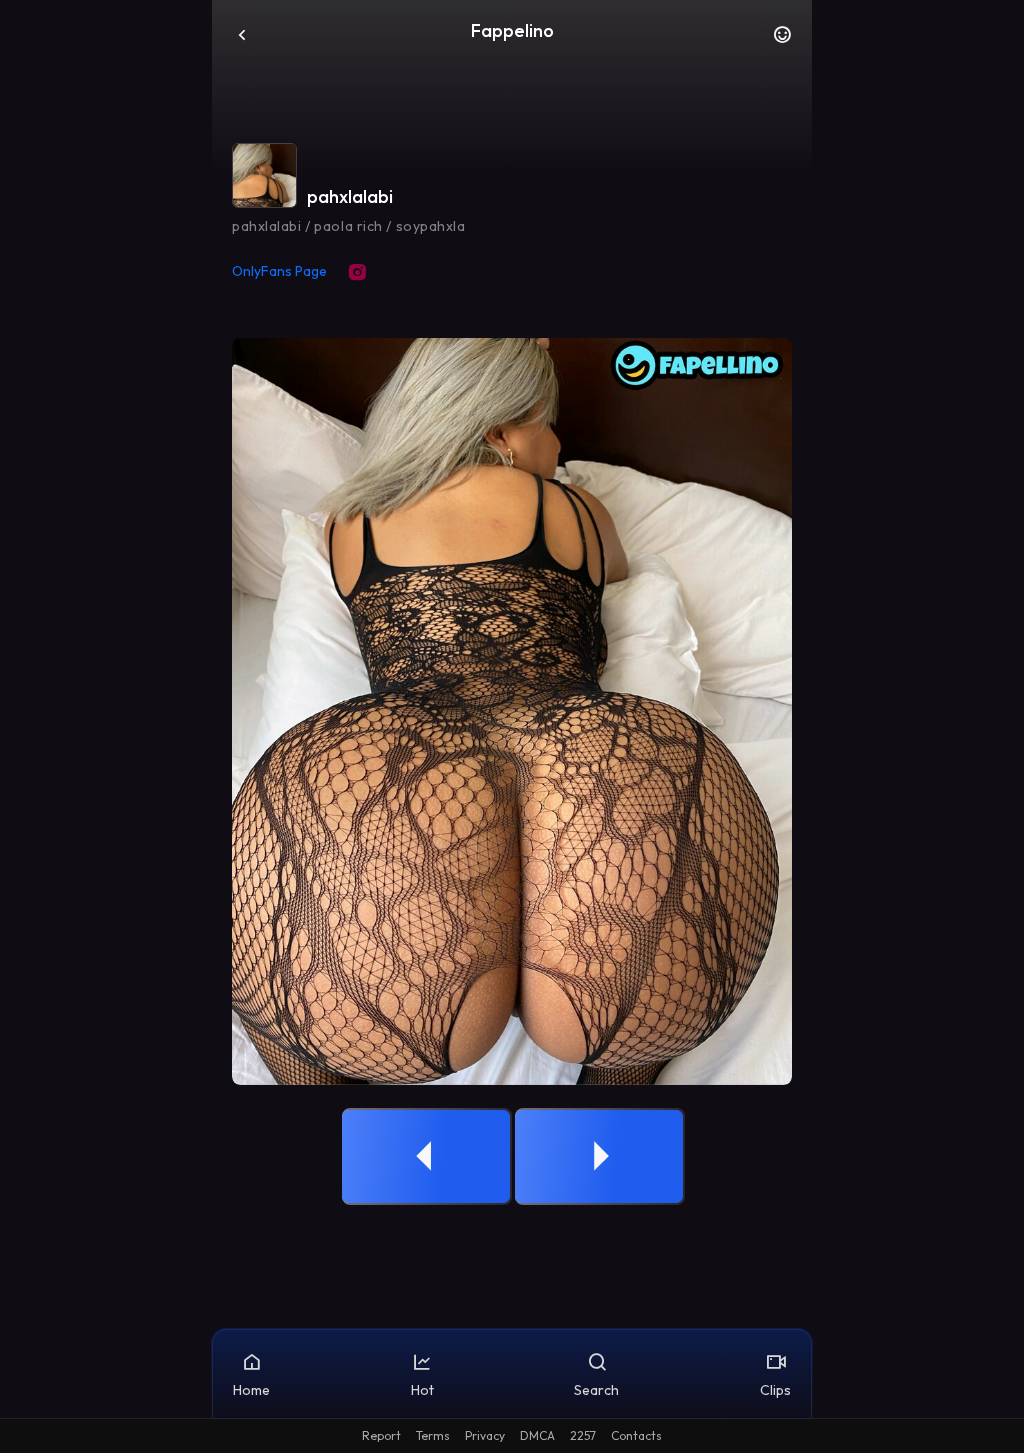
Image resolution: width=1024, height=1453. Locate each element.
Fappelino (512, 30)
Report (381, 1435)
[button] (782, 40)
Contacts (636, 1435)
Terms (433, 1435)
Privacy (485, 1435)
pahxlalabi (350, 196)
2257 (583, 1435)
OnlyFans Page (279, 271)
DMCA (537, 1435)
